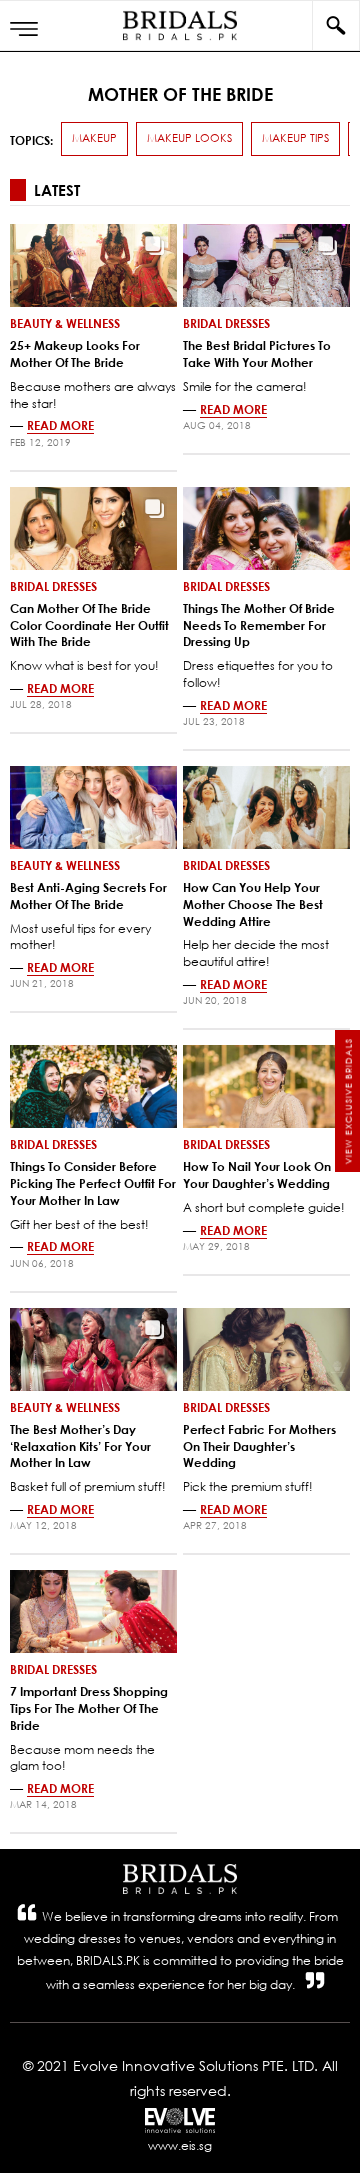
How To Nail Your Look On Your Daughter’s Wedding (257, 1174)
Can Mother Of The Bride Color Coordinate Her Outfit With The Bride (89, 625)
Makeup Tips (295, 138)
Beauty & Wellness (65, 323)
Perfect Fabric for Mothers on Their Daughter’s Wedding (259, 1446)
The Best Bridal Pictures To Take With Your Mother (257, 353)
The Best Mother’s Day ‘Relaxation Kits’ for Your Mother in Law (80, 1446)
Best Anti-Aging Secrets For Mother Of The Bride (88, 895)
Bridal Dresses (226, 323)
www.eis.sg (180, 2145)
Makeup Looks (189, 138)
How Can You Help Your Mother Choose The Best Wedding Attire (253, 904)
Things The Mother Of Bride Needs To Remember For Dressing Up (259, 625)
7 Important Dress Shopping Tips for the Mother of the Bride (89, 1708)
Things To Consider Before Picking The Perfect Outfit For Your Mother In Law (93, 1183)
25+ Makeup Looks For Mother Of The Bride (75, 353)
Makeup (94, 138)
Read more (60, 425)
